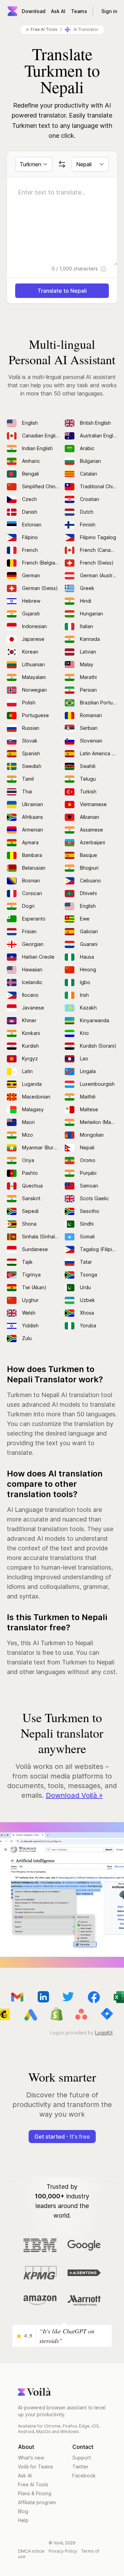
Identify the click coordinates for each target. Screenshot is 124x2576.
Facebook (84, 2475)
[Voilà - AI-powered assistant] (12, 11)
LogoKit (104, 2033)
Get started (62, 2137)
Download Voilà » (74, 1795)
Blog (23, 2511)
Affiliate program (37, 2502)
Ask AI (58, 11)
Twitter (80, 2467)
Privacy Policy (63, 2551)
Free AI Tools (33, 2484)
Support (82, 2458)
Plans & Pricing (35, 2493)
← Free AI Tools (42, 29)
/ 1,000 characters (75, 269)
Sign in (109, 11)
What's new (31, 2458)
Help (23, 2520)
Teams (79, 11)
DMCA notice (31, 2551)
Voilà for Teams (35, 2467)
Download (34, 11)
